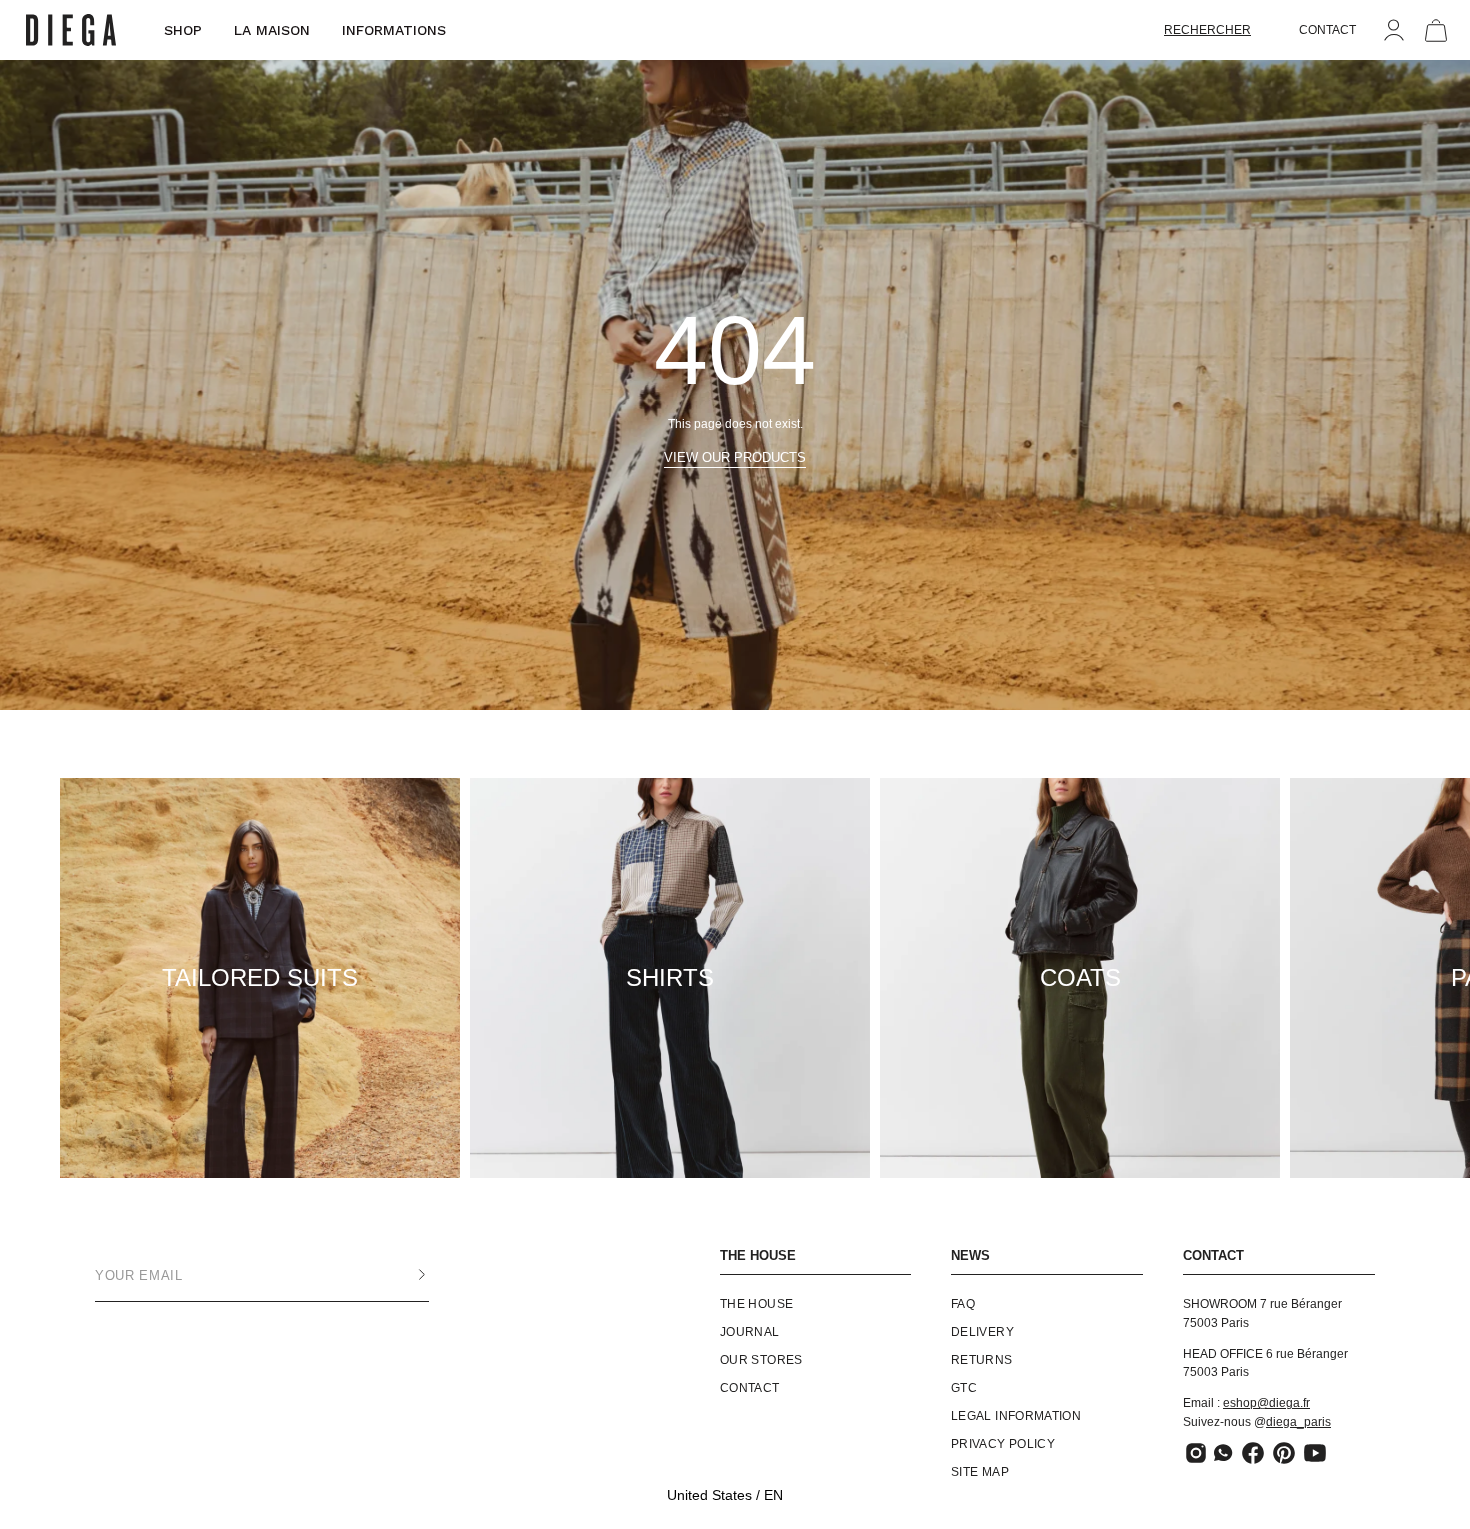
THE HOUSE (758, 1255)
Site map (980, 1472)
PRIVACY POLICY (1003, 1444)
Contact (750, 1388)
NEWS (970, 1255)
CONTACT (1327, 30)
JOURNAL (750, 1332)
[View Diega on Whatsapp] (1224, 1453)
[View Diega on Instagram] (1196, 1453)
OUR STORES (761, 1360)
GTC (964, 1388)
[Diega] (71, 30)
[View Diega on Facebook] (1253, 1453)
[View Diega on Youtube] (1315, 1453)
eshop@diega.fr (1266, 1403)
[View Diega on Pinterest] (1284, 1453)
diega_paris (1298, 1422)
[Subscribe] (402, 1275)
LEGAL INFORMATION (1016, 1416)
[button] (1207, 30)
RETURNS (982, 1360)
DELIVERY (982, 1332)
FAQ (963, 1304)
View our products (735, 457)
